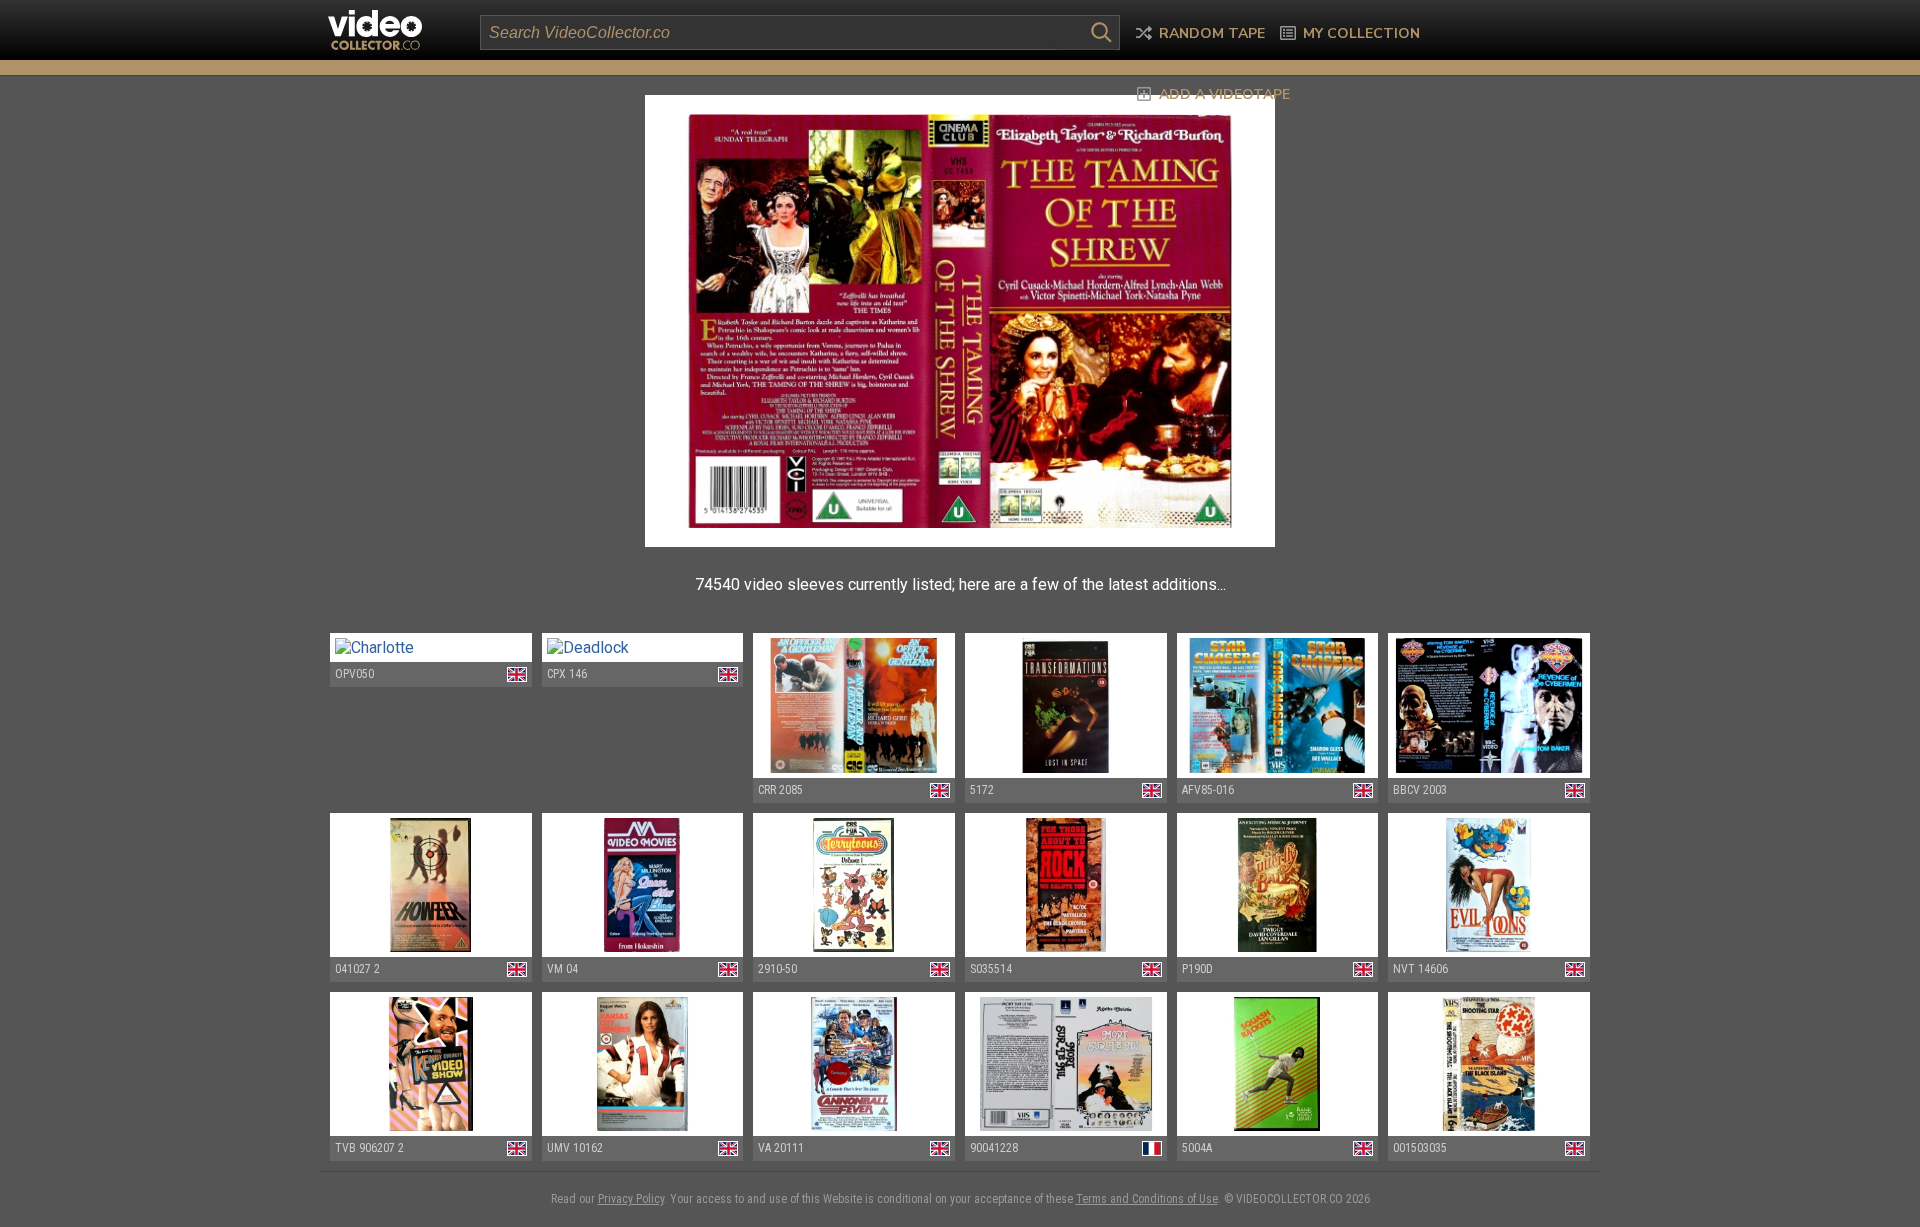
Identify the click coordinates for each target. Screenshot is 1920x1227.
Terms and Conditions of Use (1147, 1199)
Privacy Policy (631, 1199)
